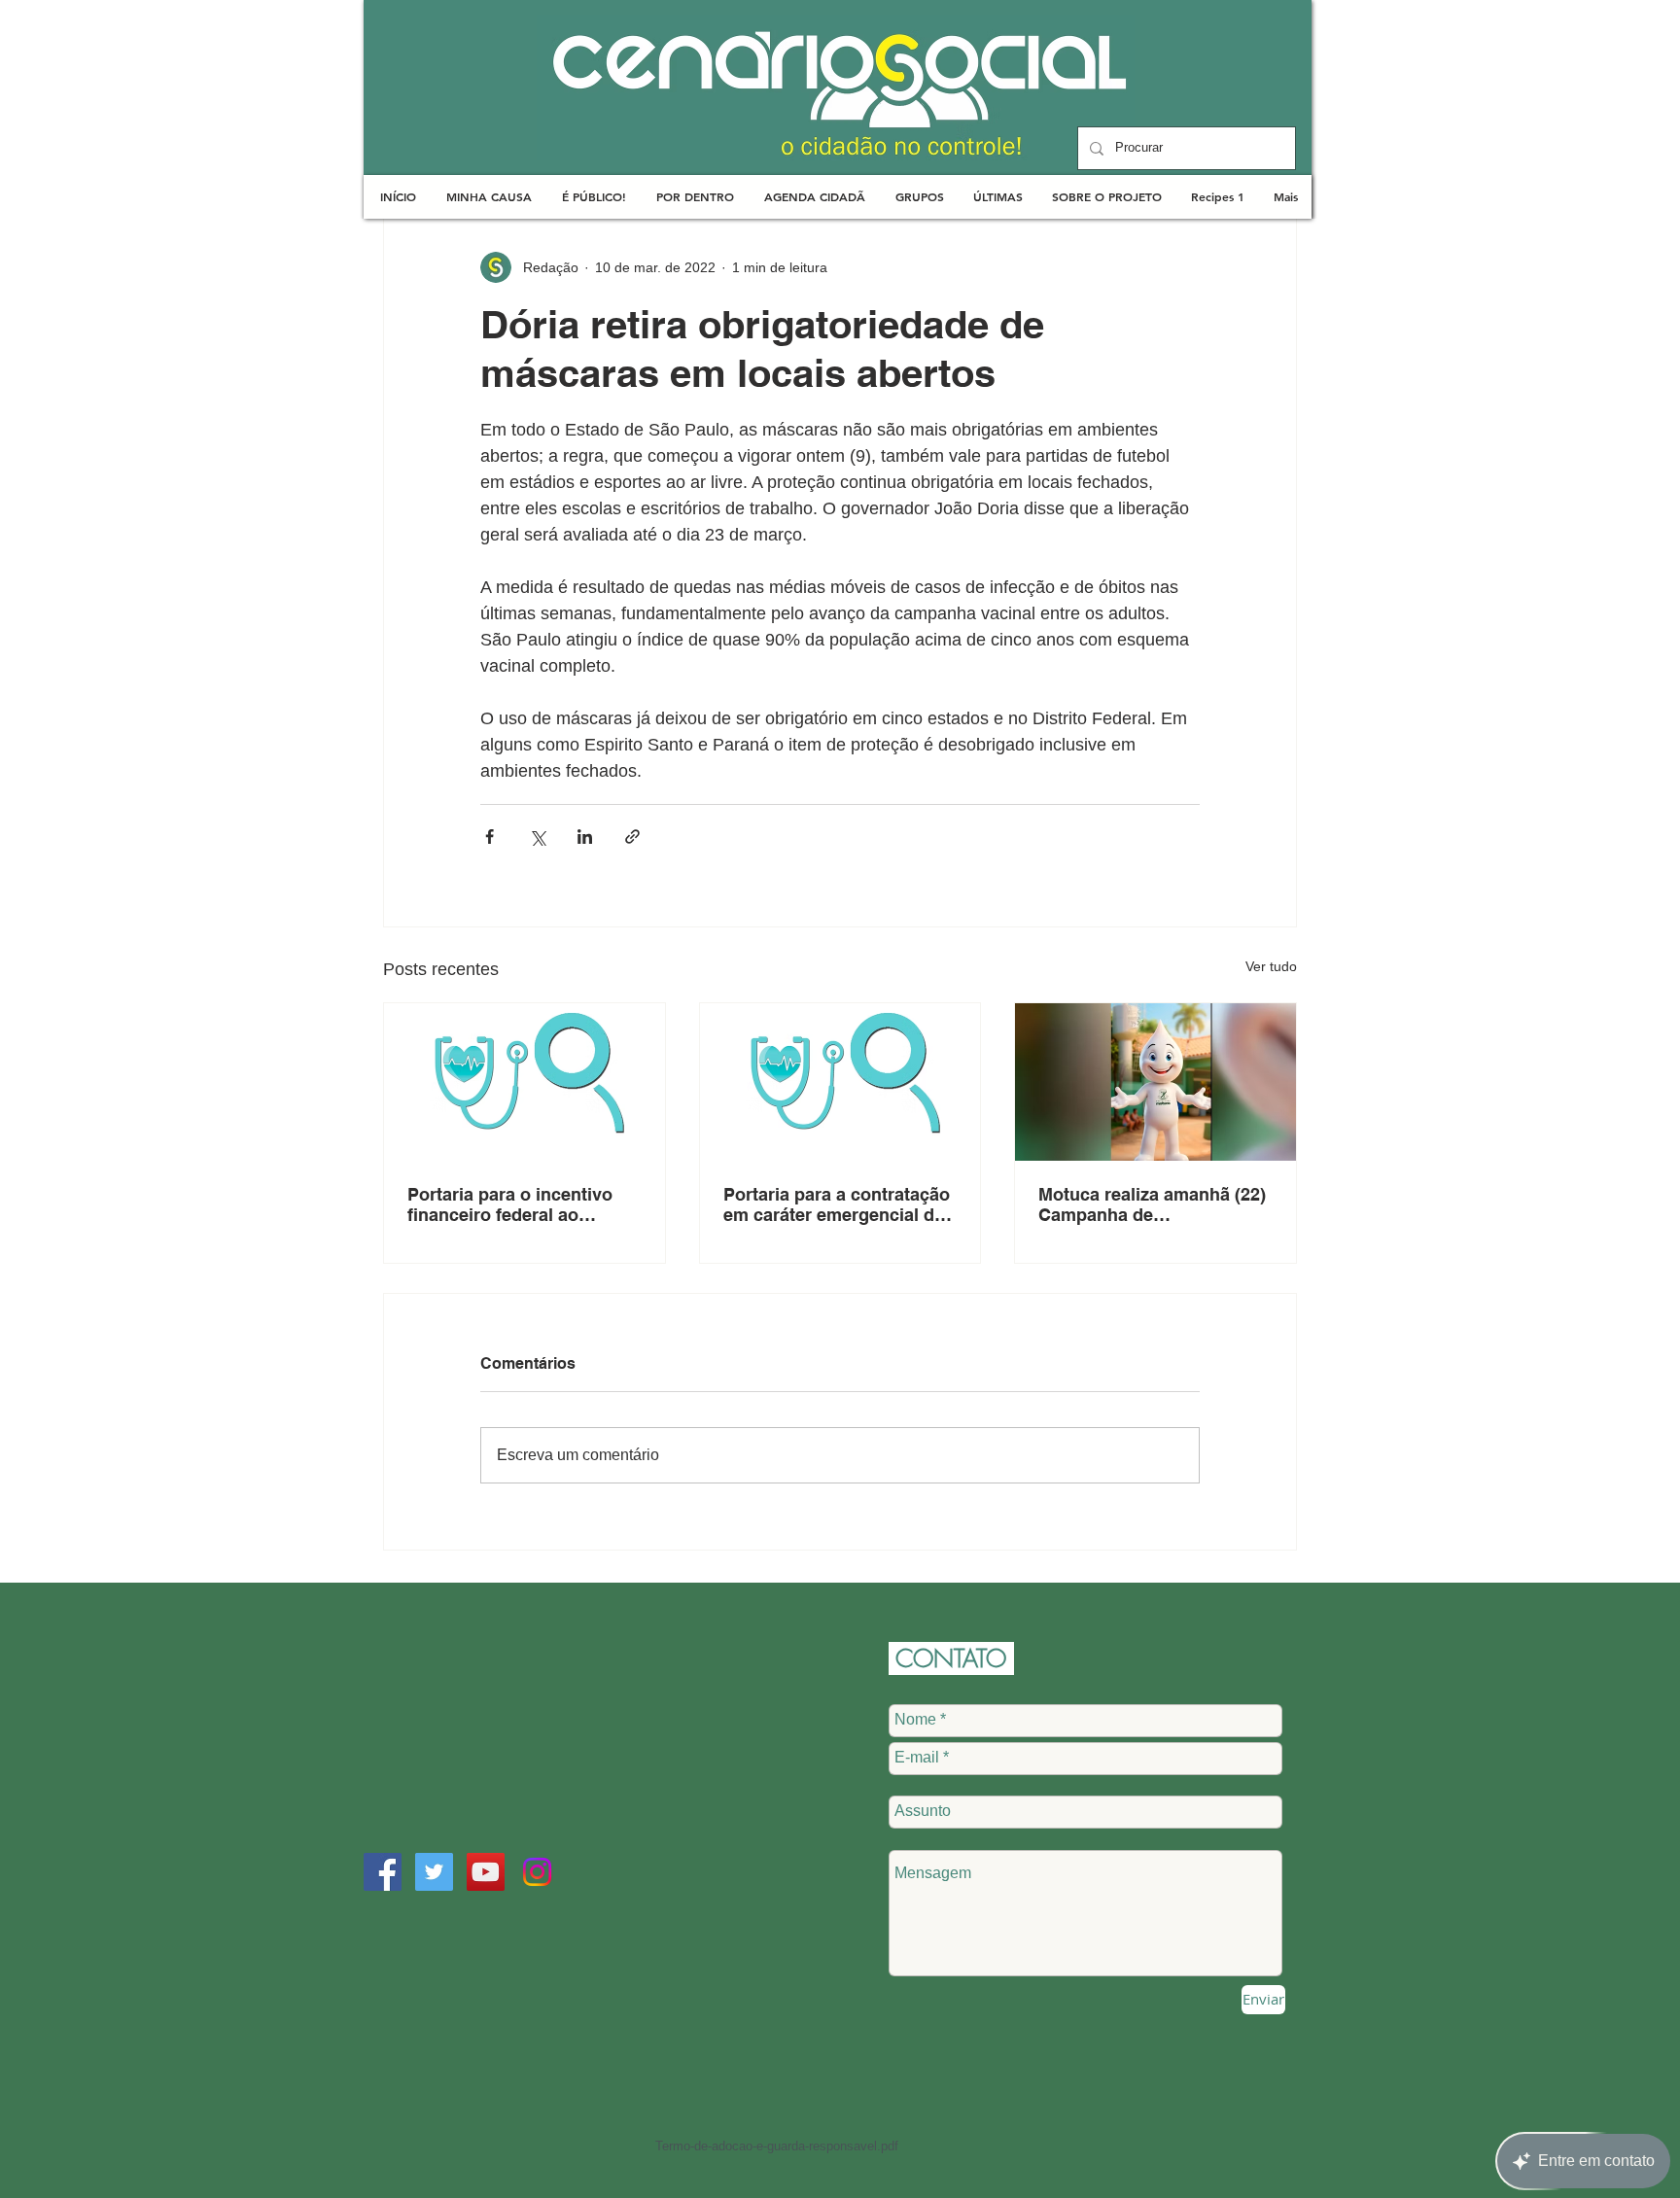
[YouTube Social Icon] (486, 1872)
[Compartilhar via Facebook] (490, 837)
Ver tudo (1271, 966)
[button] (489, 197)
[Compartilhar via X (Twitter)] (537, 837)
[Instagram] (537, 1872)
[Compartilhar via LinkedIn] (585, 837)
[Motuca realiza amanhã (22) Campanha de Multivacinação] (1155, 1082)
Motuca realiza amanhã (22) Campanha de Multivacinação (1152, 1204)
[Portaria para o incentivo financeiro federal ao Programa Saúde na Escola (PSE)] (525, 1082)
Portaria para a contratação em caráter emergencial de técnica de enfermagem (837, 1204)
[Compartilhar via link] (632, 837)
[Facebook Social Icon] (383, 1872)
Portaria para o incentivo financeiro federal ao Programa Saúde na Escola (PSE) (520, 1204)
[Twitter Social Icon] (434, 1872)
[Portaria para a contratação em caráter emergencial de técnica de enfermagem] (840, 1082)
